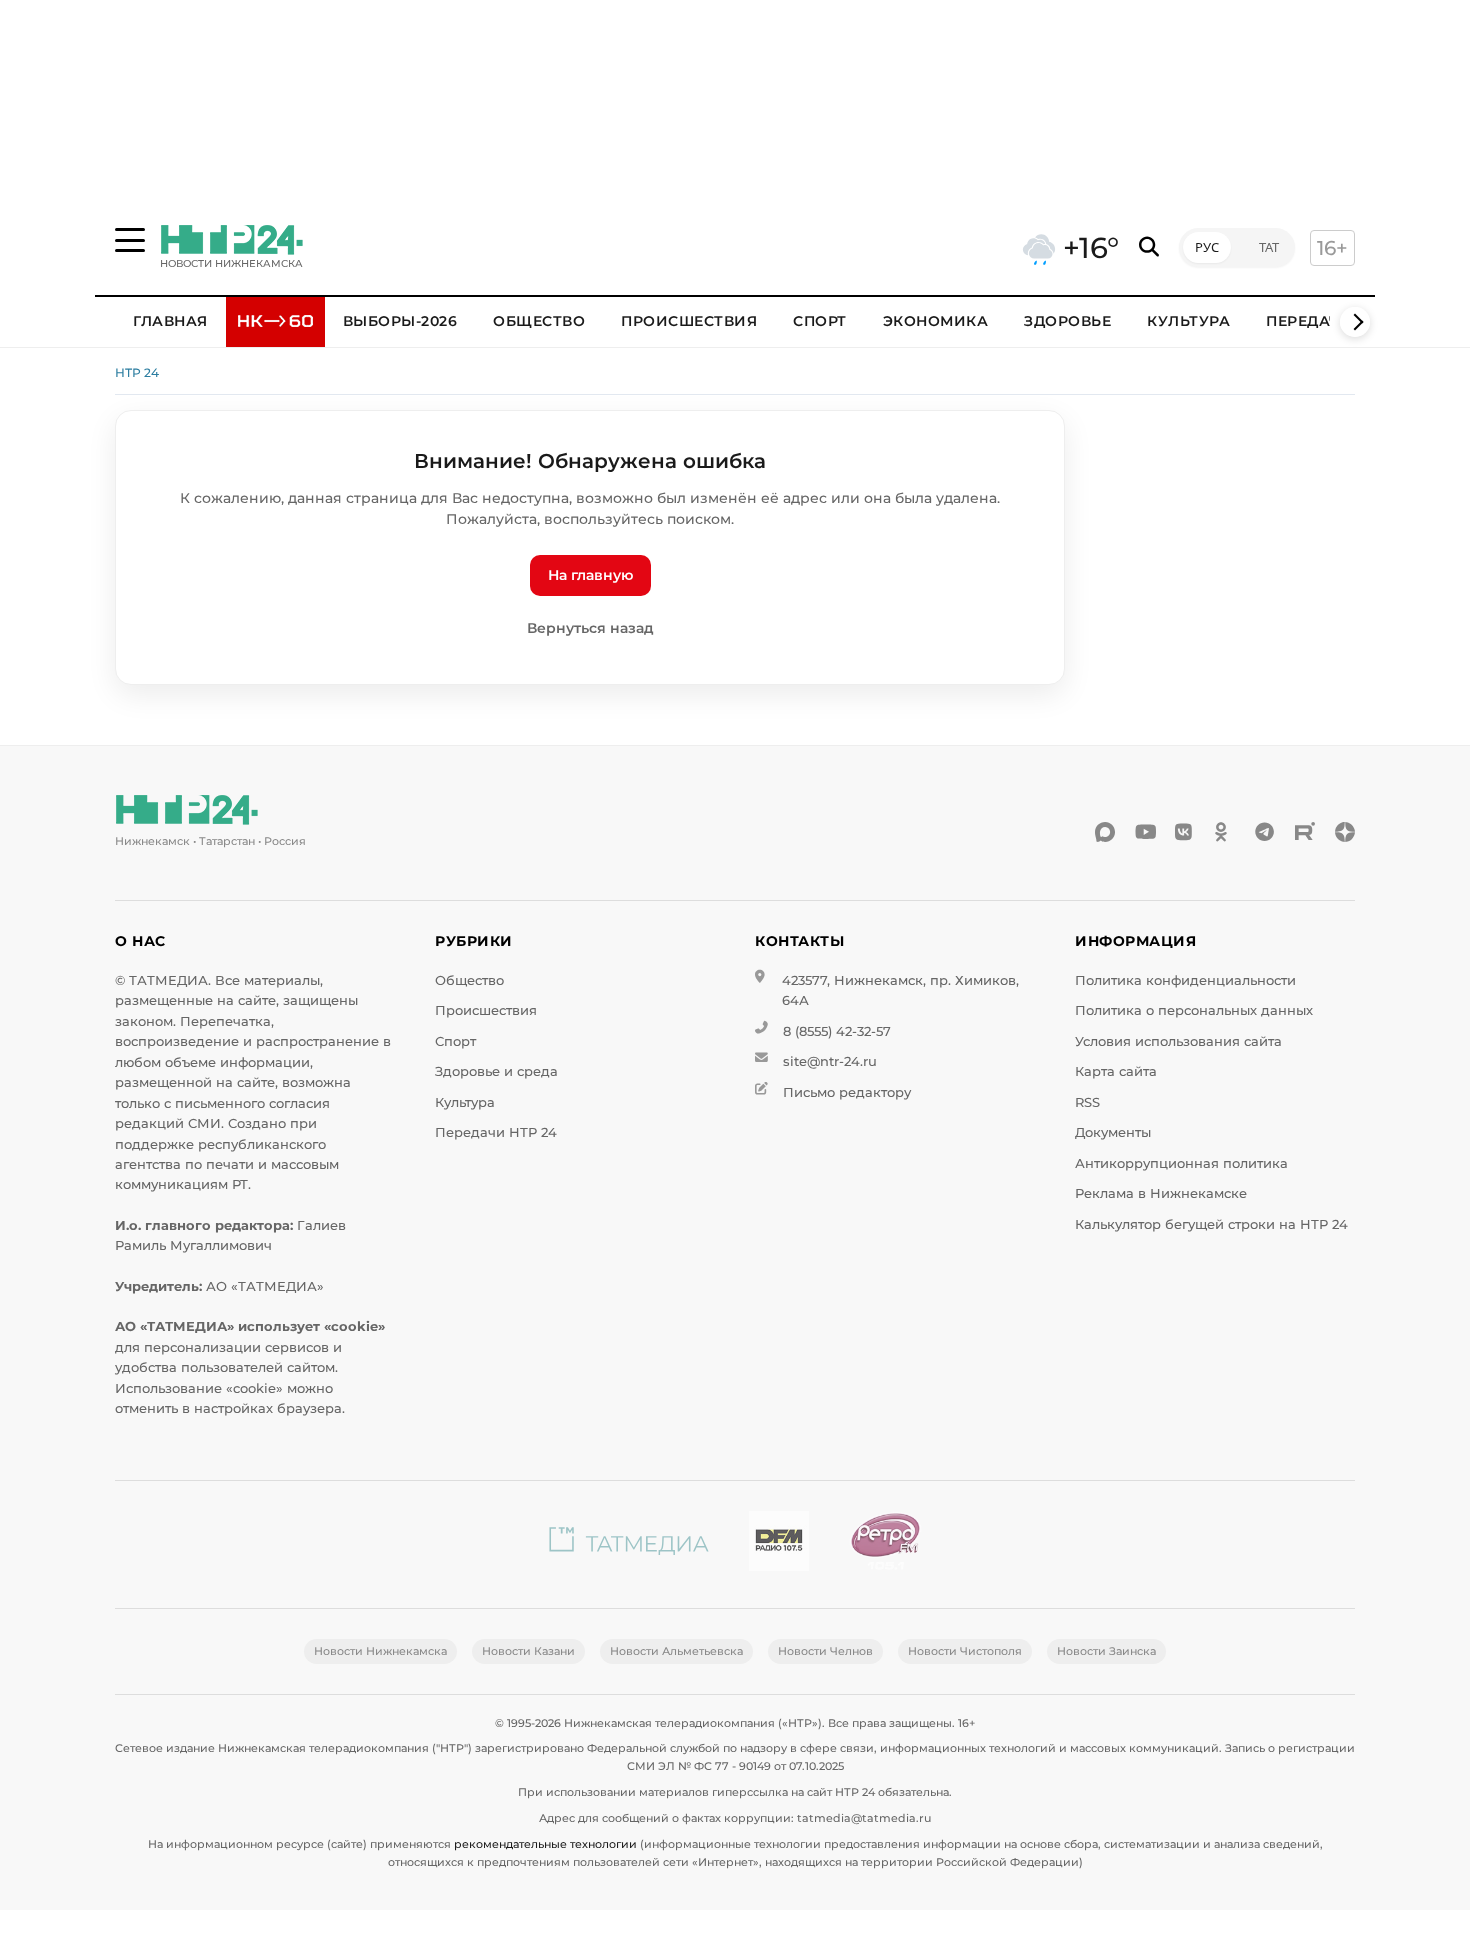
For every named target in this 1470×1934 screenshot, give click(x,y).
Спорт (820, 321)
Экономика (936, 321)
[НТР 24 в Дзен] (1345, 832)
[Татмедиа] (629, 1544)
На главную (590, 575)
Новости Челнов (825, 1651)
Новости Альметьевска (676, 1651)
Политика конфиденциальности (1185, 980)
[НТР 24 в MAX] (1105, 832)
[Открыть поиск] (1149, 247)
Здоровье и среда (496, 1071)
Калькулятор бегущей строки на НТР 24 (1211, 1224)
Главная (170, 321)
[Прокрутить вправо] (1355, 322)
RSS (1087, 1102)
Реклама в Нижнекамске (1161, 1193)
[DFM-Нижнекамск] (779, 1544)
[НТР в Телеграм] (1265, 832)
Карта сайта (1116, 1071)
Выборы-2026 (400, 321)
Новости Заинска (1106, 1651)
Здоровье (1067, 321)
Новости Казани (528, 1651)
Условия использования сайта (1178, 1041)
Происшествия (689, 321)
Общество (539, 321)
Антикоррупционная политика (1181, 1163)
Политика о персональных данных (1194, 1010)
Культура (1188, 321)
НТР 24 (137, 372)
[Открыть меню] (130, 240)
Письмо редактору (847, 1092)
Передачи (1309, 321)
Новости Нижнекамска (380, 1651)
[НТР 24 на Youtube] (1145, 832)
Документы (1113, 1132)
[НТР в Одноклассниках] (1225, 832)
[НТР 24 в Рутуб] (1305, 832)
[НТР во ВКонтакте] (1185, 832)
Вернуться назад (590, 628)
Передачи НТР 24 (496, 1132)
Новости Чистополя (965, 1651)
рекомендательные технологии (545, 1844)
